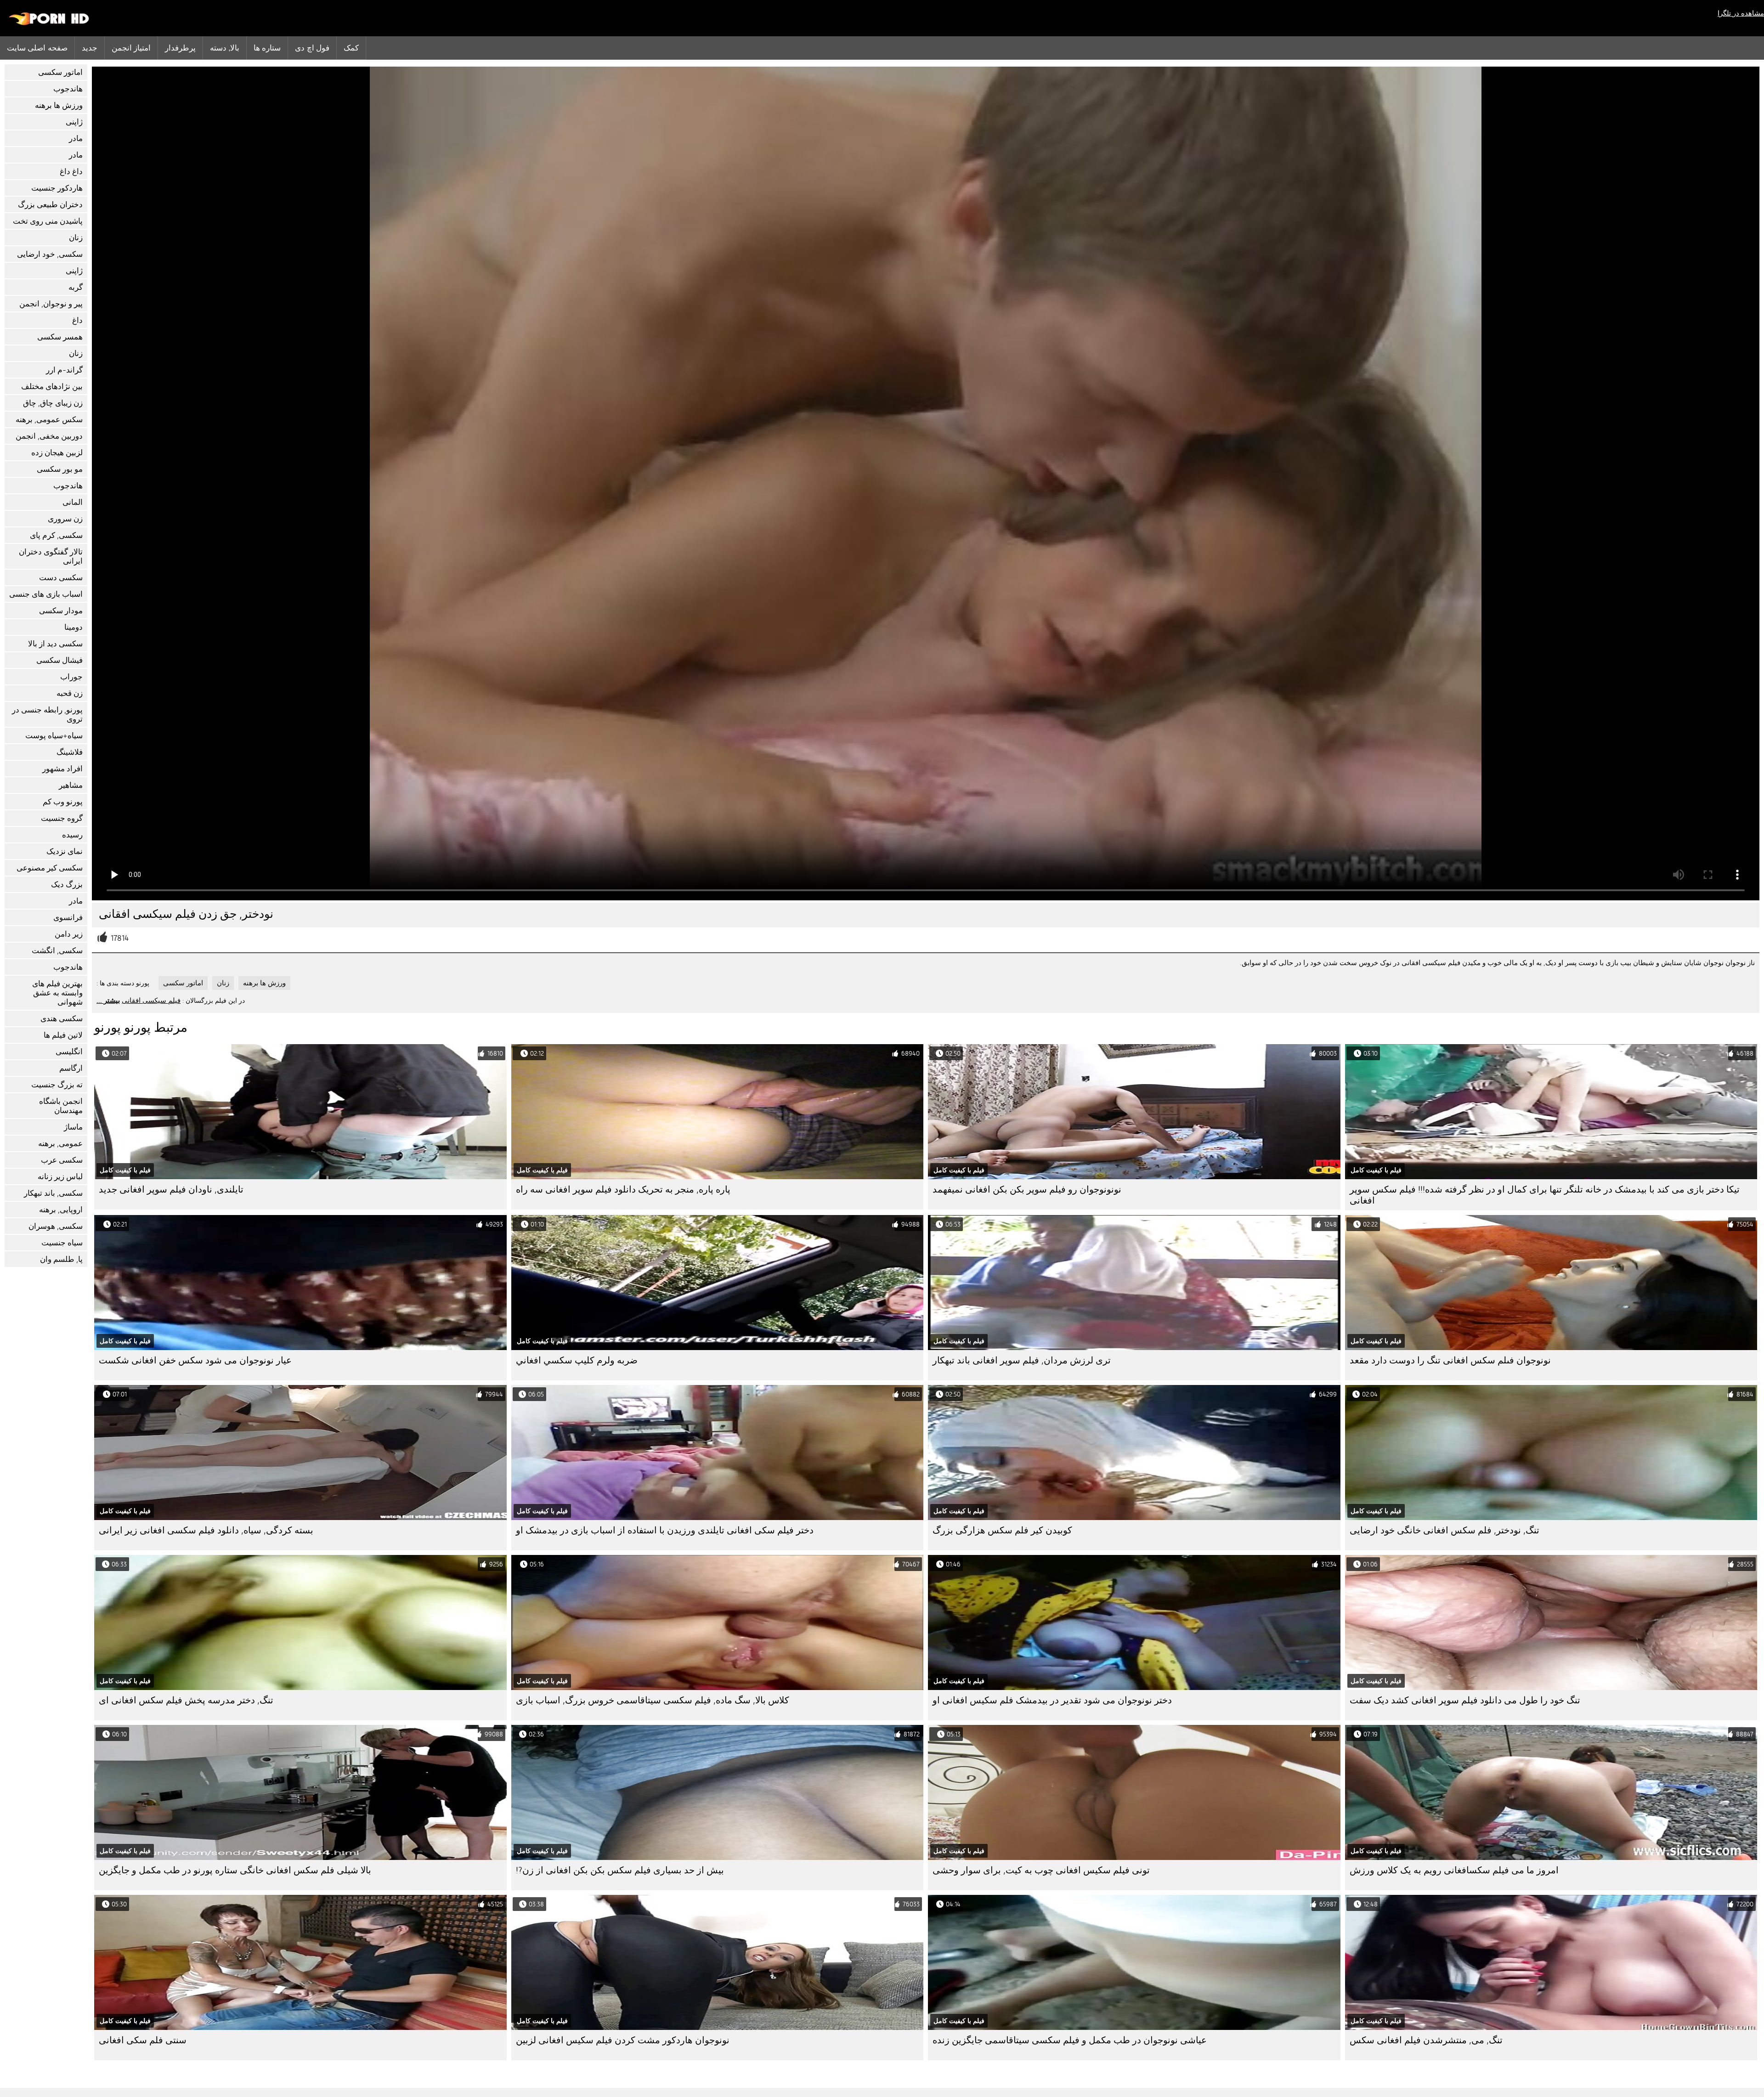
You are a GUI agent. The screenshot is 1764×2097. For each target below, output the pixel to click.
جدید (90, 48)
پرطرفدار (180, 48)
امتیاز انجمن (131, 48)
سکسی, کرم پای (56, 535)
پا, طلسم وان (61, 1259)
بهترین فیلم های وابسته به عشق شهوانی (57, 993)
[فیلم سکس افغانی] (49, 23)
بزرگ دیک (67, 885)
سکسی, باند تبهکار (53, 1193)
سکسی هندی (62, 1019)
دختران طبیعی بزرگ (50, 205)
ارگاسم (71, 1068)
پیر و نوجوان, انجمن (51, 304)
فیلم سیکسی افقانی (151, 1000)
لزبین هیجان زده (57, 453)
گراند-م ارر (64, 370)
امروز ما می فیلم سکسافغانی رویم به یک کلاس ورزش (1454, 1870)
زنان (76, 238)
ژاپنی (74, 122)
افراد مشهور (62, 769)
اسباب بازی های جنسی (46, 594)
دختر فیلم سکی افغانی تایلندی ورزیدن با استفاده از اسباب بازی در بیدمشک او (665, 1530)
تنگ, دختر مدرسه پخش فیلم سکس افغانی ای (186, 1700)
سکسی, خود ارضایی (50, 254)
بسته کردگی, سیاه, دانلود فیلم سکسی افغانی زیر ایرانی (206, 1530)
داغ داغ (71, 172)
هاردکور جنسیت (57, 188)
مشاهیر (71, 785)
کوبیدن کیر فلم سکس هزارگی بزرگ (1002, 1530)
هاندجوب (68, 89)
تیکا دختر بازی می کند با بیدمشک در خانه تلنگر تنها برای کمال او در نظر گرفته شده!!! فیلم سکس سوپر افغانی (1545, 1195)
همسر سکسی (60, 337)
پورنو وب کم (63, 802)
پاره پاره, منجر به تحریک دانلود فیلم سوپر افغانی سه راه (623, 1190)
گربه (76, 287)
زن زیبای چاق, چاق (53, 403)
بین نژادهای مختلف (52, 387)
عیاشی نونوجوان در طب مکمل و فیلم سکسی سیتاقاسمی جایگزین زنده (1070, 2040)
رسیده (72, 835)
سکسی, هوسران (56, 1226)
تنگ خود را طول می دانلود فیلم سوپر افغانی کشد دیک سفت (1465, 1700)
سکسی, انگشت (57, 951)
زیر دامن (69, 934)
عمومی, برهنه (60, 1144)
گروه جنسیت (62, 818)
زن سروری (65, 519)
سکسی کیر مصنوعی (50, 868)
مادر (76, 138)
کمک (351, 48)
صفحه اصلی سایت (37, 48)
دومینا (73, 627)
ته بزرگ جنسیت (57, 1085)
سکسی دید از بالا (55, 644)
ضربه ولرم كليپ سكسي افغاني (577, 1360)
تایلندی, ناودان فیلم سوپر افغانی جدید (171, 1190)
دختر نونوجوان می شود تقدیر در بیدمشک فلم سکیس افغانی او (1052, 1700)
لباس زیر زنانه (60, 1177)
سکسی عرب (62, 1160)
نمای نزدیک (65, 851)
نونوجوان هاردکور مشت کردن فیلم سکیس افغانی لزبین (623, 2040)
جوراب (71, 677)
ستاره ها (267, 48)
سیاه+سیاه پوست (54, 736)
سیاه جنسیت (62, 1243)
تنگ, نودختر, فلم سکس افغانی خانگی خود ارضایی (1445, 1530)
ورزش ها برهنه (59, 105)
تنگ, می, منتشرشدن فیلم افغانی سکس (1426, 2040)
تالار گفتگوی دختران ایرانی (51, 557)
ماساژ (73, 1127)
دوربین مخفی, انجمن (49, 436)
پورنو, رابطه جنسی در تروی (47, 715)
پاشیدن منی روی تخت (48, 221)
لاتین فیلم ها (63, 1035)
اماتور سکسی (60, 72)
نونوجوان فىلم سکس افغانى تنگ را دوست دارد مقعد (1450, 1360)
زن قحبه (70, 693)
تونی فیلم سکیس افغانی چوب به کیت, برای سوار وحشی (1041, 1870)
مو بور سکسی (60, 469)
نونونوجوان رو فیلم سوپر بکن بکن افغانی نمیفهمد (1027, 1190)
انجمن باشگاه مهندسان (61, 1106)
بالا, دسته (224, 48)
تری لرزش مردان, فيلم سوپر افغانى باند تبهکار (1022, 1360)
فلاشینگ (70, 752)
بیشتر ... (108, 1000)
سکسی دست (61, 578)
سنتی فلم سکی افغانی (143, 2040)
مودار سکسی (61, 611)
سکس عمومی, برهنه (49, 420)
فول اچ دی (312, 48)
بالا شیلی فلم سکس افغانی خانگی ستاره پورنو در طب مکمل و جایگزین (235, 1870)
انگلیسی (69, 1052)
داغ (77, 320)
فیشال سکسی (59, 660)
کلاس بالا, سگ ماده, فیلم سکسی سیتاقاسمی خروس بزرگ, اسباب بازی (653, 1700)
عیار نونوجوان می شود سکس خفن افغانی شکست (195, 1360)
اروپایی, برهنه (61, 1210)
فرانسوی (68, 918)
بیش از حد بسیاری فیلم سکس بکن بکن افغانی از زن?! (620, 1870)
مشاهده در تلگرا (1741, 13)
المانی (73, 502)
